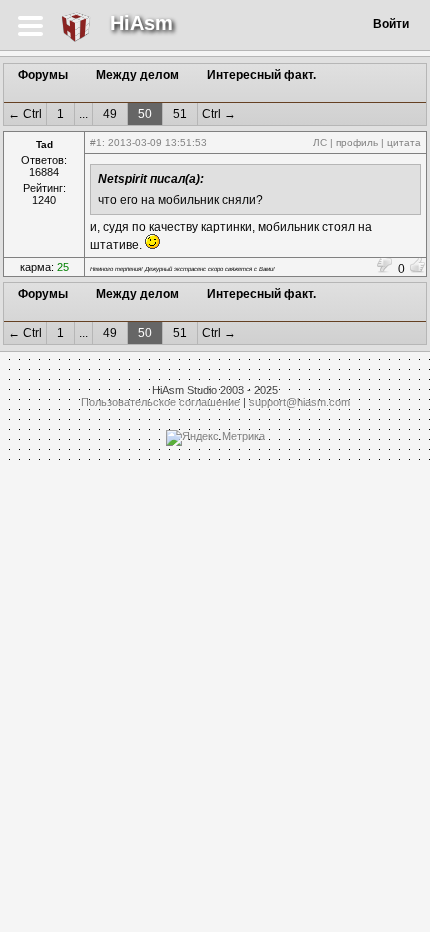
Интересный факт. (261, 75)
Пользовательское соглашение (160, 402)
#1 (96, 142)
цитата (404, 142)
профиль (357, 142)
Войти (391, 24)
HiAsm (141, 23)
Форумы (43, 75)
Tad (44, 144)
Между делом (137, 75)
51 (180, 114)
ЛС (320, 142)
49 (110, 114)
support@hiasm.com (299, 402)
